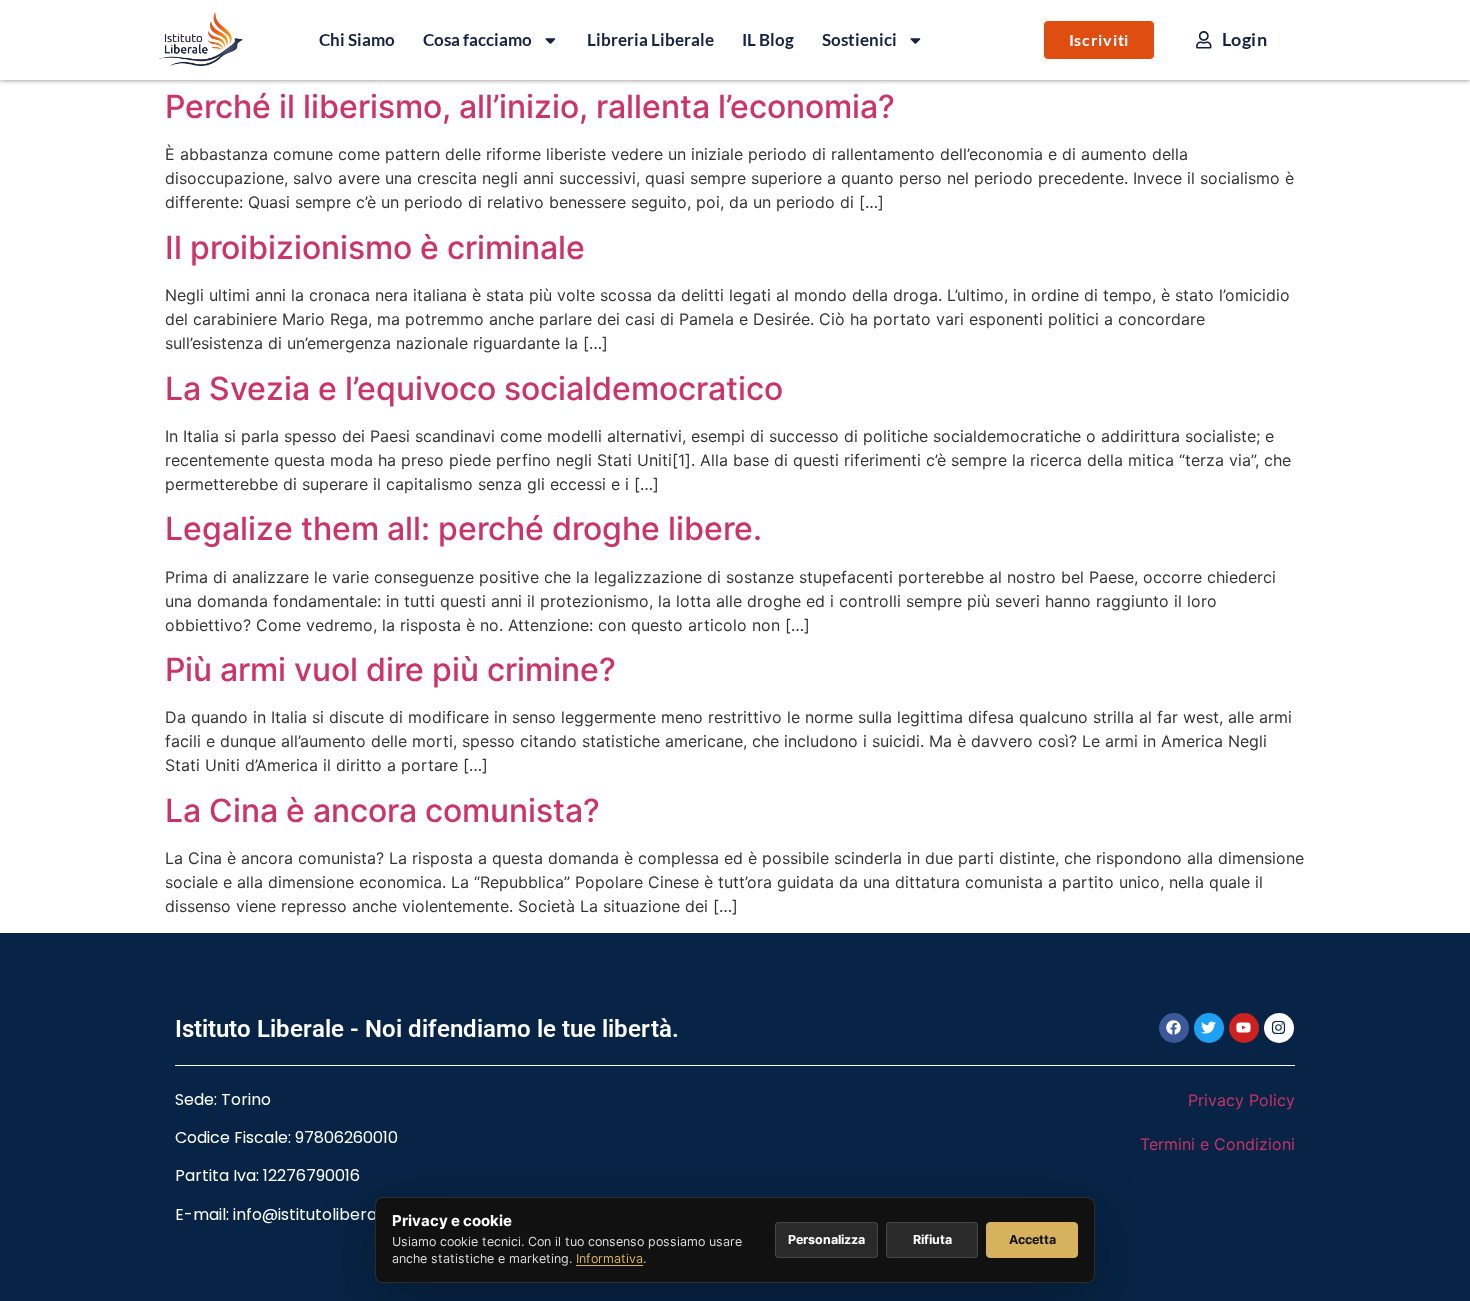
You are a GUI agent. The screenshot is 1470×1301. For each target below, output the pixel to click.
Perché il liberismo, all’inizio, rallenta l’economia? (530, 106)
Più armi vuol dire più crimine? (390, 669)
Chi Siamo (357, 39)
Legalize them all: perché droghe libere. (463, 528)
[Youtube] (1244, 1028)
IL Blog (768, 39)
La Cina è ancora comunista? (382, 810)
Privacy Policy (1241, 1100)
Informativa (609, 1258)
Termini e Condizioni (1217, 1144)
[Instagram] (1279, 1028)
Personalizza (826, 1239)
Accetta (1032, 1239)
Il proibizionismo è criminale (375, 247)
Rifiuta (932, 1239)
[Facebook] (1174, 1028)
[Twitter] (1209, 1028)
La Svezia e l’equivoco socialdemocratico (474, 388)
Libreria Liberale (650, 39)
